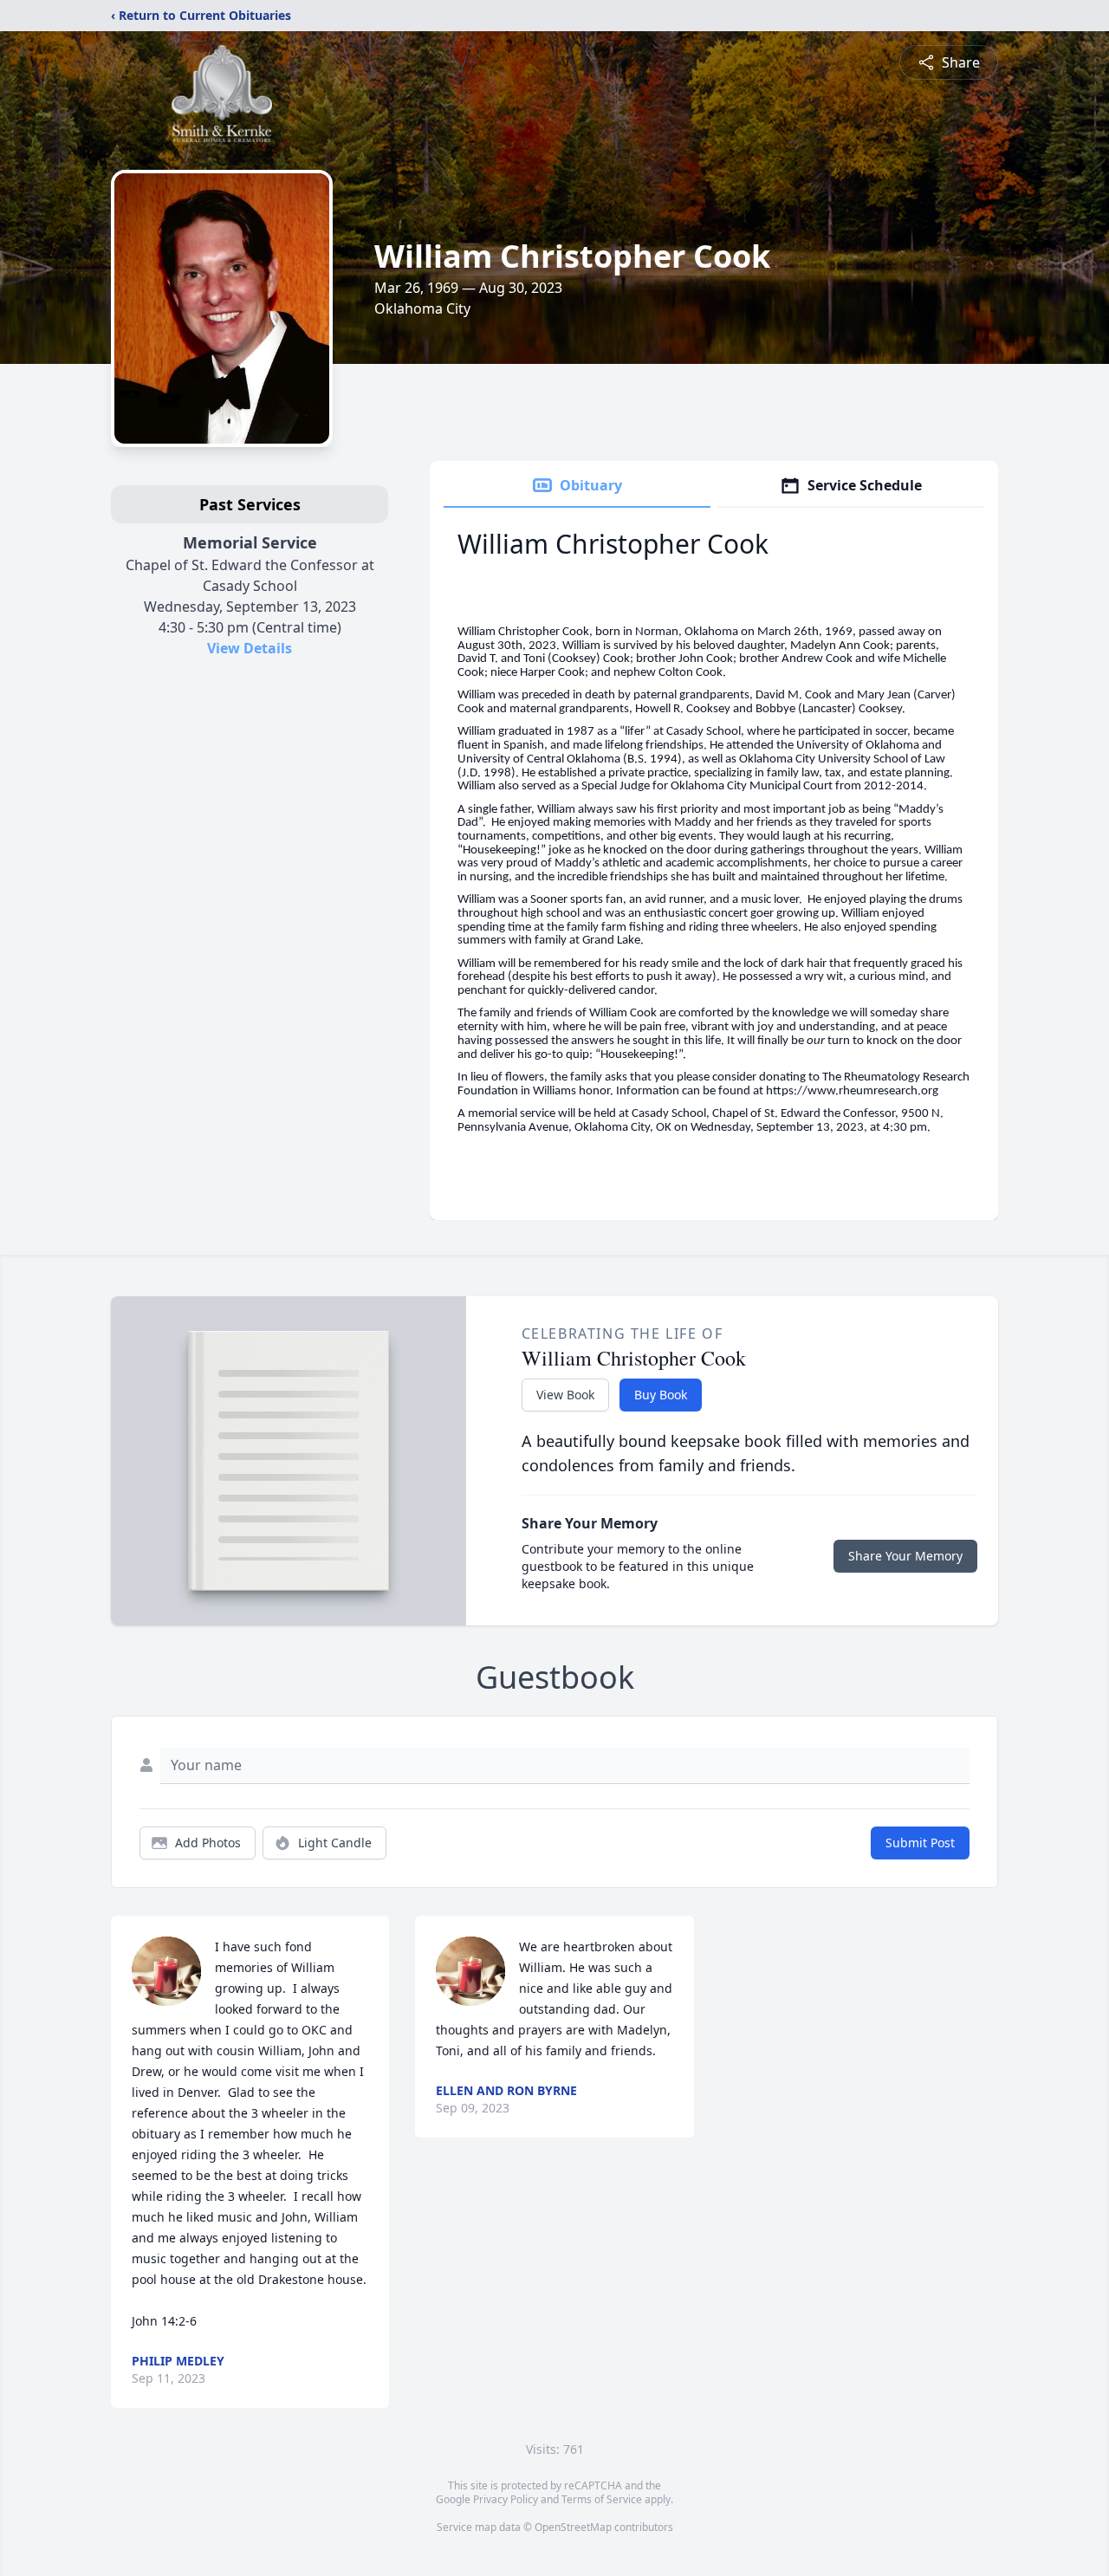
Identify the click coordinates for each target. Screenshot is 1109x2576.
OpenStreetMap (573, 2527)
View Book (565, 1395)
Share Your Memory (905, 1556)
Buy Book (661, 1395)
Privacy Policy (506, 2499)
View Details (250, 648)
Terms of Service (602, 2499)
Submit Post (920, 1843)
